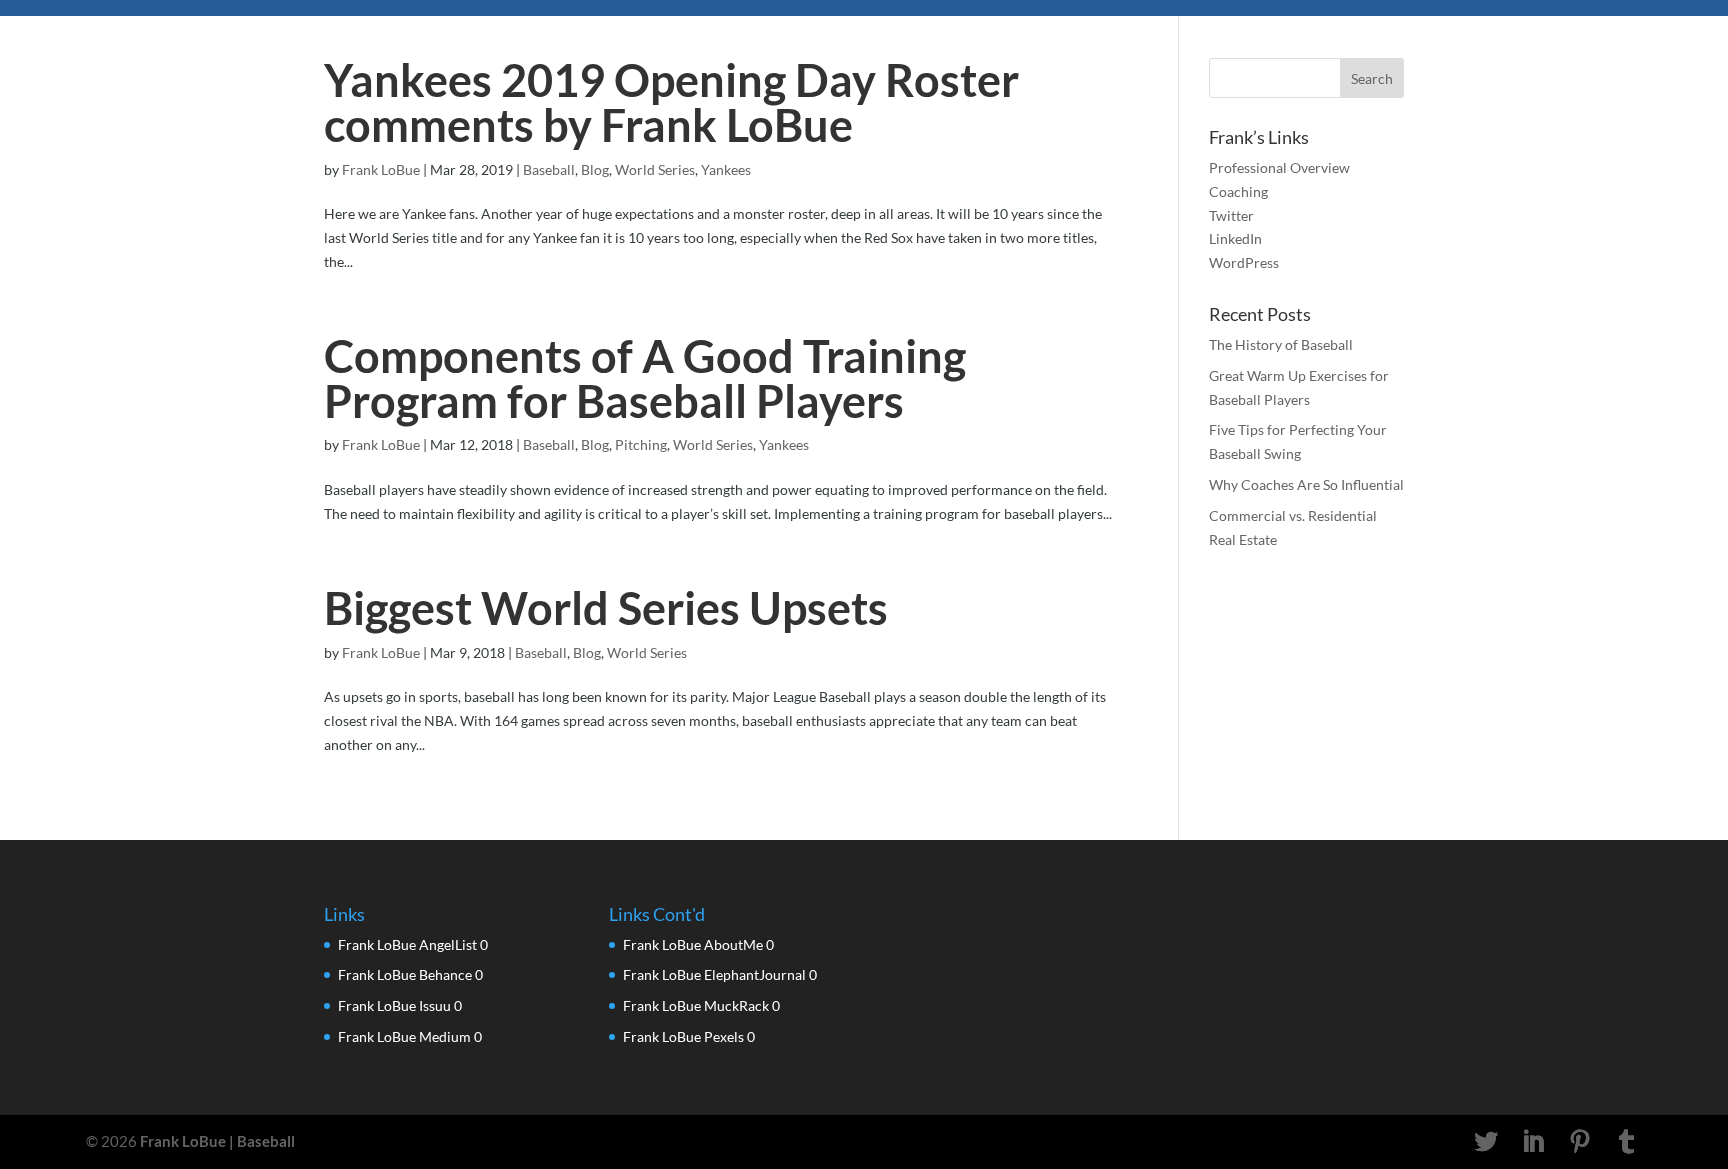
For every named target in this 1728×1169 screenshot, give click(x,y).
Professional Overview (1279, 167)
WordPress (1244, 262)
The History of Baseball (1281, 344)
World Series (655, 169)
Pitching (641, 444)
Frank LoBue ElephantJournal (714, 974)
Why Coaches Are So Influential (1306, 484)
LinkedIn (1235, 238)
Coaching (1238, 191)
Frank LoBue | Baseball (217, 1141)
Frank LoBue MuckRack (696, 1005)
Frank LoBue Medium (404, 1036)
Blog (595, 169)
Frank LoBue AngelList (407, 944)
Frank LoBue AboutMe (693, 944)
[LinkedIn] (1533, 1142)
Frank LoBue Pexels (683, 1036)
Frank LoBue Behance (405, 974)
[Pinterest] (1580, 1142)
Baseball (549, 169)
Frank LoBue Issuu (394, 1005)
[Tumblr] (1627, 1142)
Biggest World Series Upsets (606, 608)
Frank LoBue (381, 169)
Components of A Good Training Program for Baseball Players (645, 378)
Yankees (726, 169)
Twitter (1231, 215)
